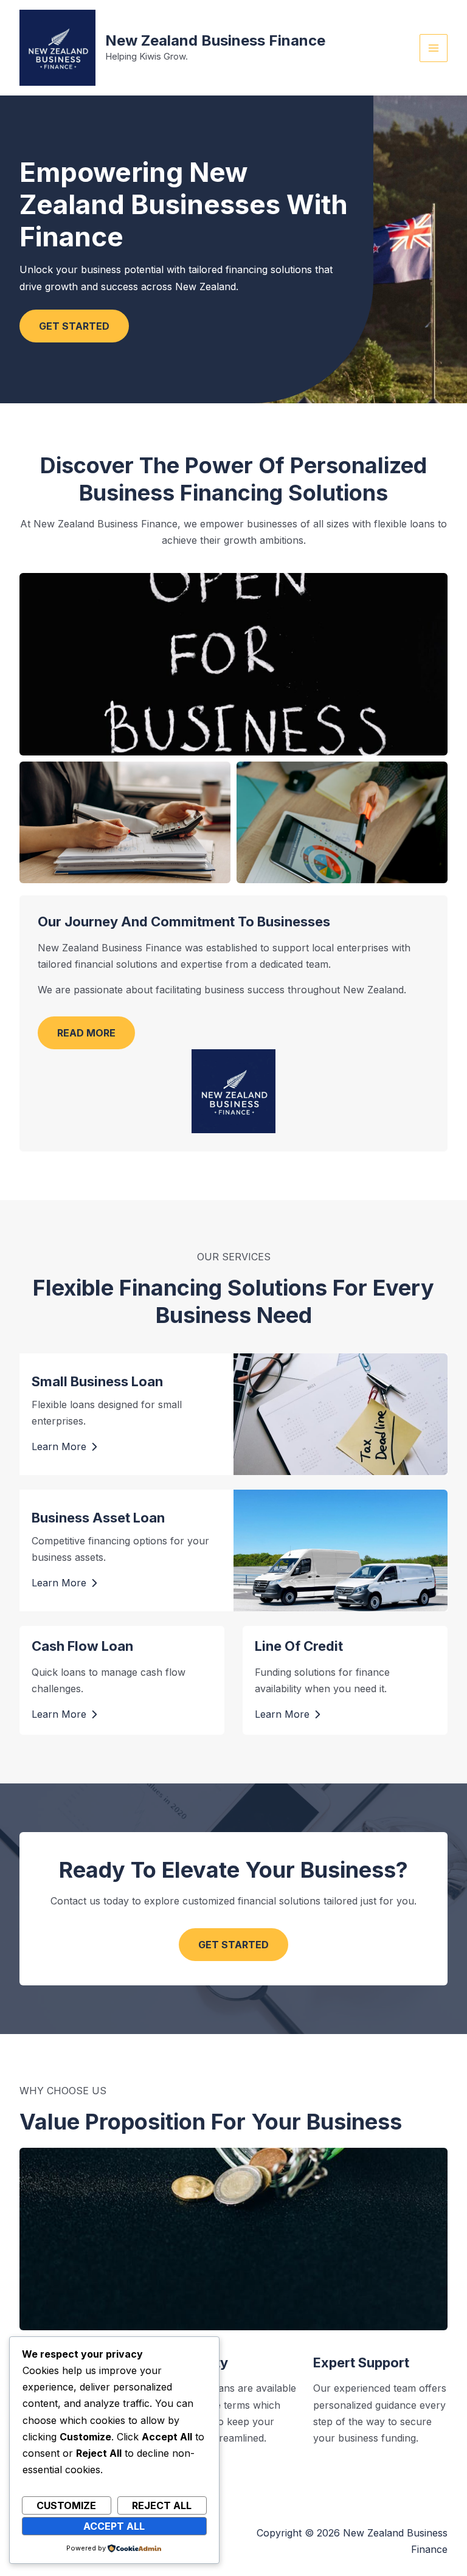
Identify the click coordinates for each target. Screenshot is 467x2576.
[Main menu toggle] (434, 48)
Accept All (114, 2526)
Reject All (162, 2505)
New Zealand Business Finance (215, 40)
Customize (66, 2505)
